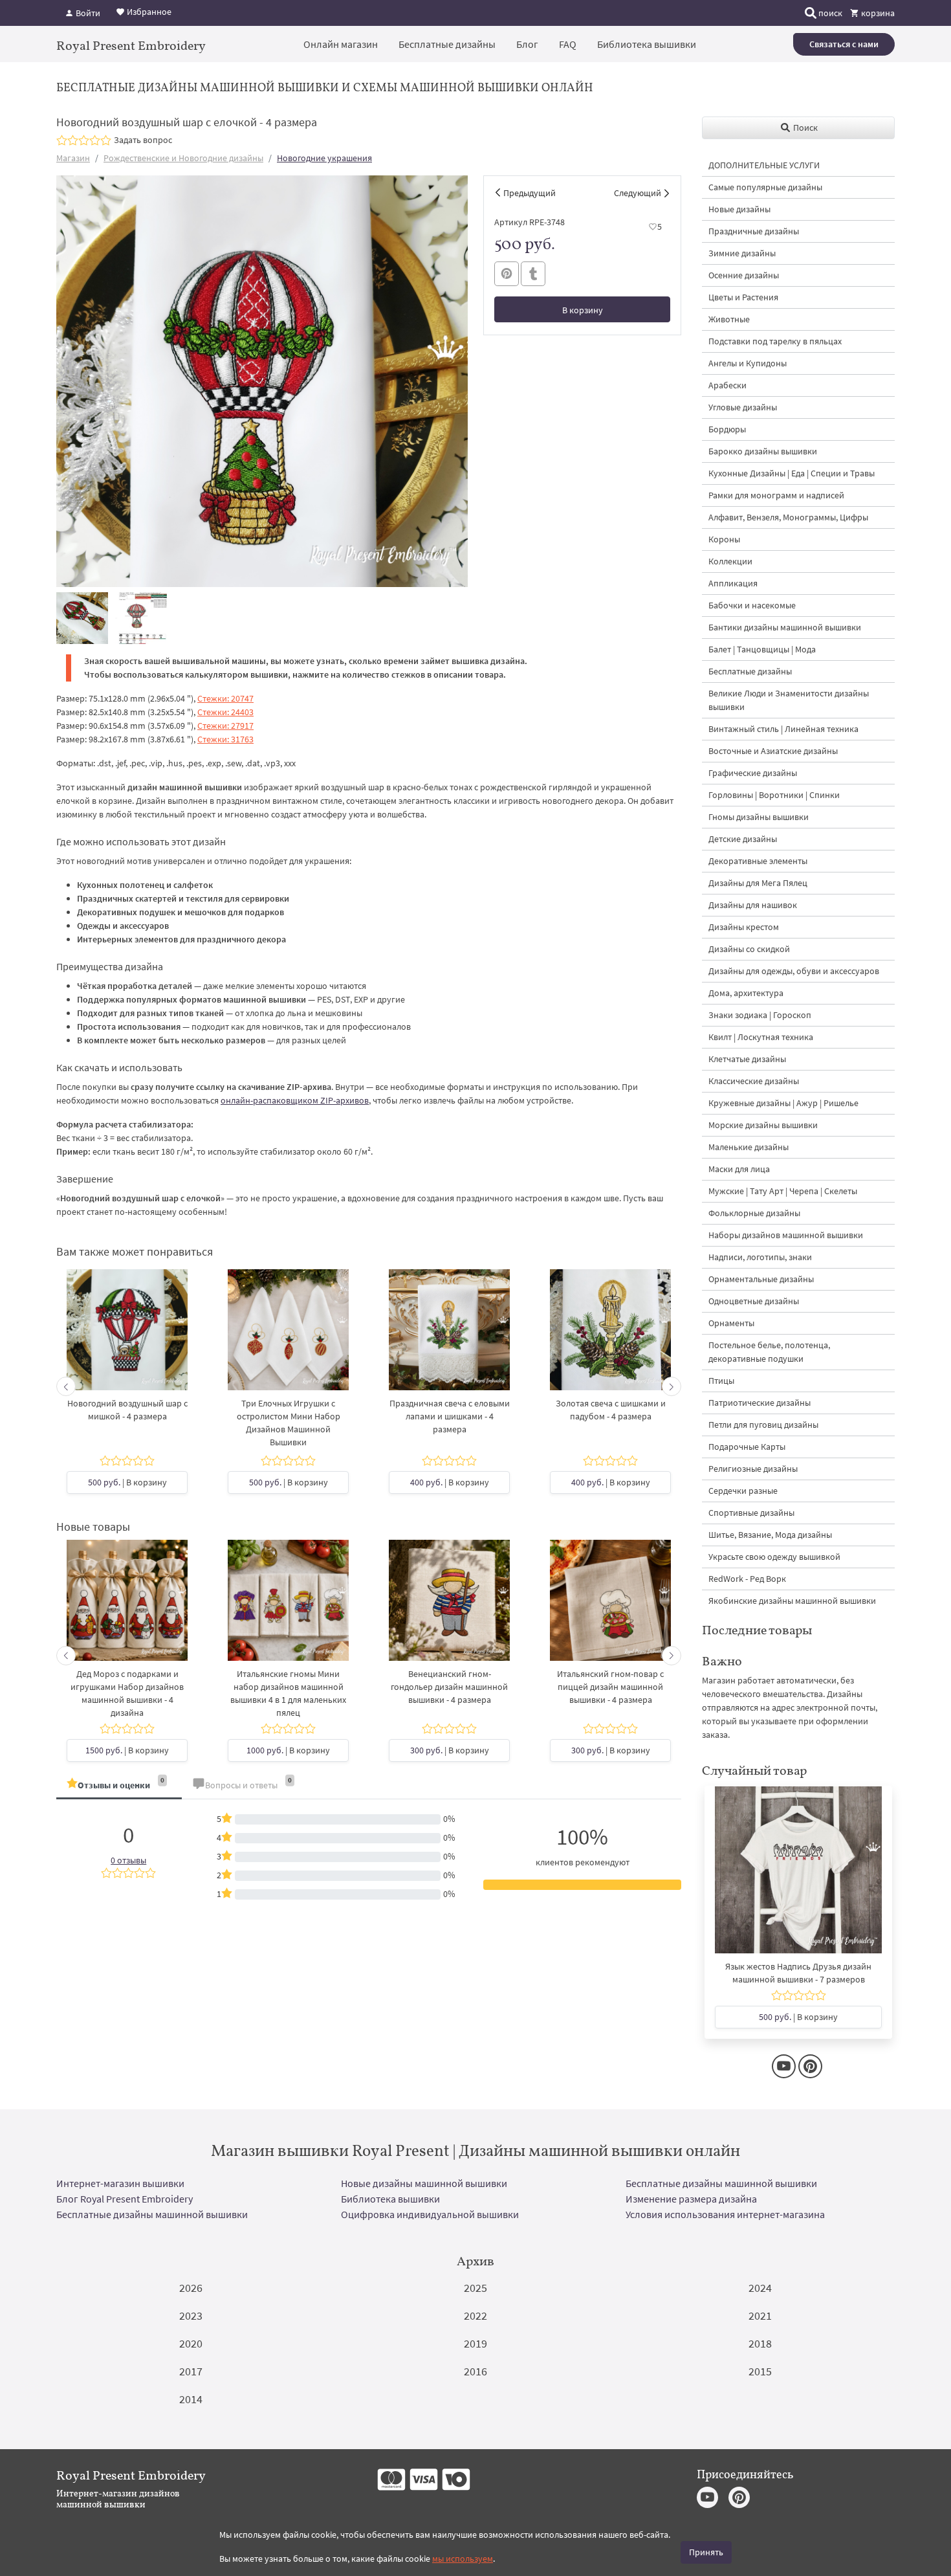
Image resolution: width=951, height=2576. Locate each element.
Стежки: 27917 (225, 726)
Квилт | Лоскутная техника (761, 1037)
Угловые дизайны (743, 407)
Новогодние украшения (324, 158)
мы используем (463, 2559)
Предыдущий (530, 193)
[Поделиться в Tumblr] (533, 274)
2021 (760, 2315)
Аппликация (733, 583)
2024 (760, 2288)
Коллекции (730, 561)
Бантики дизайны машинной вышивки (785, 627)
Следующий (638, 193)
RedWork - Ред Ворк (747, 1579)
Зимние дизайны (742, 253)
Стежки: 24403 (225, 712)
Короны (724, 539)
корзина (877, 13)
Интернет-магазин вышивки (120, 2183)
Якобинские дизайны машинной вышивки (792, 1601)
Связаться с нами (844, 44)
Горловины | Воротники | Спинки (774, 795)
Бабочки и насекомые (752, 605)
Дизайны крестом (744, 927)
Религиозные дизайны (753, 1469)
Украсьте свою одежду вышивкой (774, 1557)
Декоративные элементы (758, 861)
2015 (760, 2371)
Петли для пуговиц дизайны (763, 1425)
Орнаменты (731, 1323)
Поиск (804, 128)
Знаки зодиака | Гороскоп (760, 1015)
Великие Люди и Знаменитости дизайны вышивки (789, 700)
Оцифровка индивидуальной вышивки (430, 2214)
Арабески (727, 385)
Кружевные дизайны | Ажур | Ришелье (783, 1103)
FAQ (568, 44)
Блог (527, 44)
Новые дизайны (739, 209)
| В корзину (127, 1482)
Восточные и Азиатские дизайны (773, 751)
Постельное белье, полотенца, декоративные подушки (769, 1352)
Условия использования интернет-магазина (725, 2214)
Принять (706, 2552)
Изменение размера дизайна (691, 2199)
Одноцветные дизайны (754, 1301)
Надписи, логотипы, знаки (760, 1257)
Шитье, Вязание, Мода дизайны (770, 1535)
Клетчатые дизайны (747, 1059)
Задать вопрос (143, 140)
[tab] (119, 1786)
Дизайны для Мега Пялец (758, 883)
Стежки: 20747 (225, 698)
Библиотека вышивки (647, 44)
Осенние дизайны (744, 275)
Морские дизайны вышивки (763, 1125)
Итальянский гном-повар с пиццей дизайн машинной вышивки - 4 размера (610, 1687)
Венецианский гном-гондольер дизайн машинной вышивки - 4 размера (449, 1687)
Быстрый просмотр (127, 1343)
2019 (475, 2343)
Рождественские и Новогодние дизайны (183, 158)
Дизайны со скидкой (749, 949)
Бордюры (727, 429)
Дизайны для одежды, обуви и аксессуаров (794, 971)
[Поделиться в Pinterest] (507, 274)
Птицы (721, 1381)
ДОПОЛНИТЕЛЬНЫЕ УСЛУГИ (764, 165)
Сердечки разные (743, 1491)
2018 (760, 2343)
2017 (191, 2371)
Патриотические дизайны (760, 1403)
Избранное (148, 12)
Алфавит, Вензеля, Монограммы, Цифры (788, 517)
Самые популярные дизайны (765, 187)
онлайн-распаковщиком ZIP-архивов (295, 1100)
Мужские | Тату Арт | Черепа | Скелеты (783, 1191)
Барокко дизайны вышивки (763, 451)
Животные (729, 319)
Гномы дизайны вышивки (759, 817)
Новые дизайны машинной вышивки (424, 2183)
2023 (191, 2315)
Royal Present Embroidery (131, 45)
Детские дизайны (743, 839)
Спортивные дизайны (751, 1513)
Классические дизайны (754, 1081)
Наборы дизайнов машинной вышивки (786, 1235)
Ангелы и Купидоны (748, 363)
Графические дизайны (753, 773)
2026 (191, 2288)
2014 (191, 2399)
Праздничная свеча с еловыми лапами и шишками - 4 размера (450, 1416)
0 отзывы (128, 1860)
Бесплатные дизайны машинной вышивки (721, 2183)
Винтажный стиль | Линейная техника (783, 729)
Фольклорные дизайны (754, 1213)
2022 (475, 2315)
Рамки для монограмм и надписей (776, 495)
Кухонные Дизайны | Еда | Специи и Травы (792, 473)
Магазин (73, 158)
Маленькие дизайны (749, 1147)
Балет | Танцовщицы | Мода (762, 649)
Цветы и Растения (743, 297)
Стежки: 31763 (225, 739)
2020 (191, 2343)
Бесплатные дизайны (447, 44)
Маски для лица (739, 1169)
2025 (475, 2288)
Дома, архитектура (746, 993)
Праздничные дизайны (754, 231)
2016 (475, 2371)
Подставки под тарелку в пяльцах (775, 341)
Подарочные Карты (747, 1447)
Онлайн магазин (341, 44)
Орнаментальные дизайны (761, 1279)
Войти (87, 13)
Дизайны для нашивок (753, 905)
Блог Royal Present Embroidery (125, 2199)
